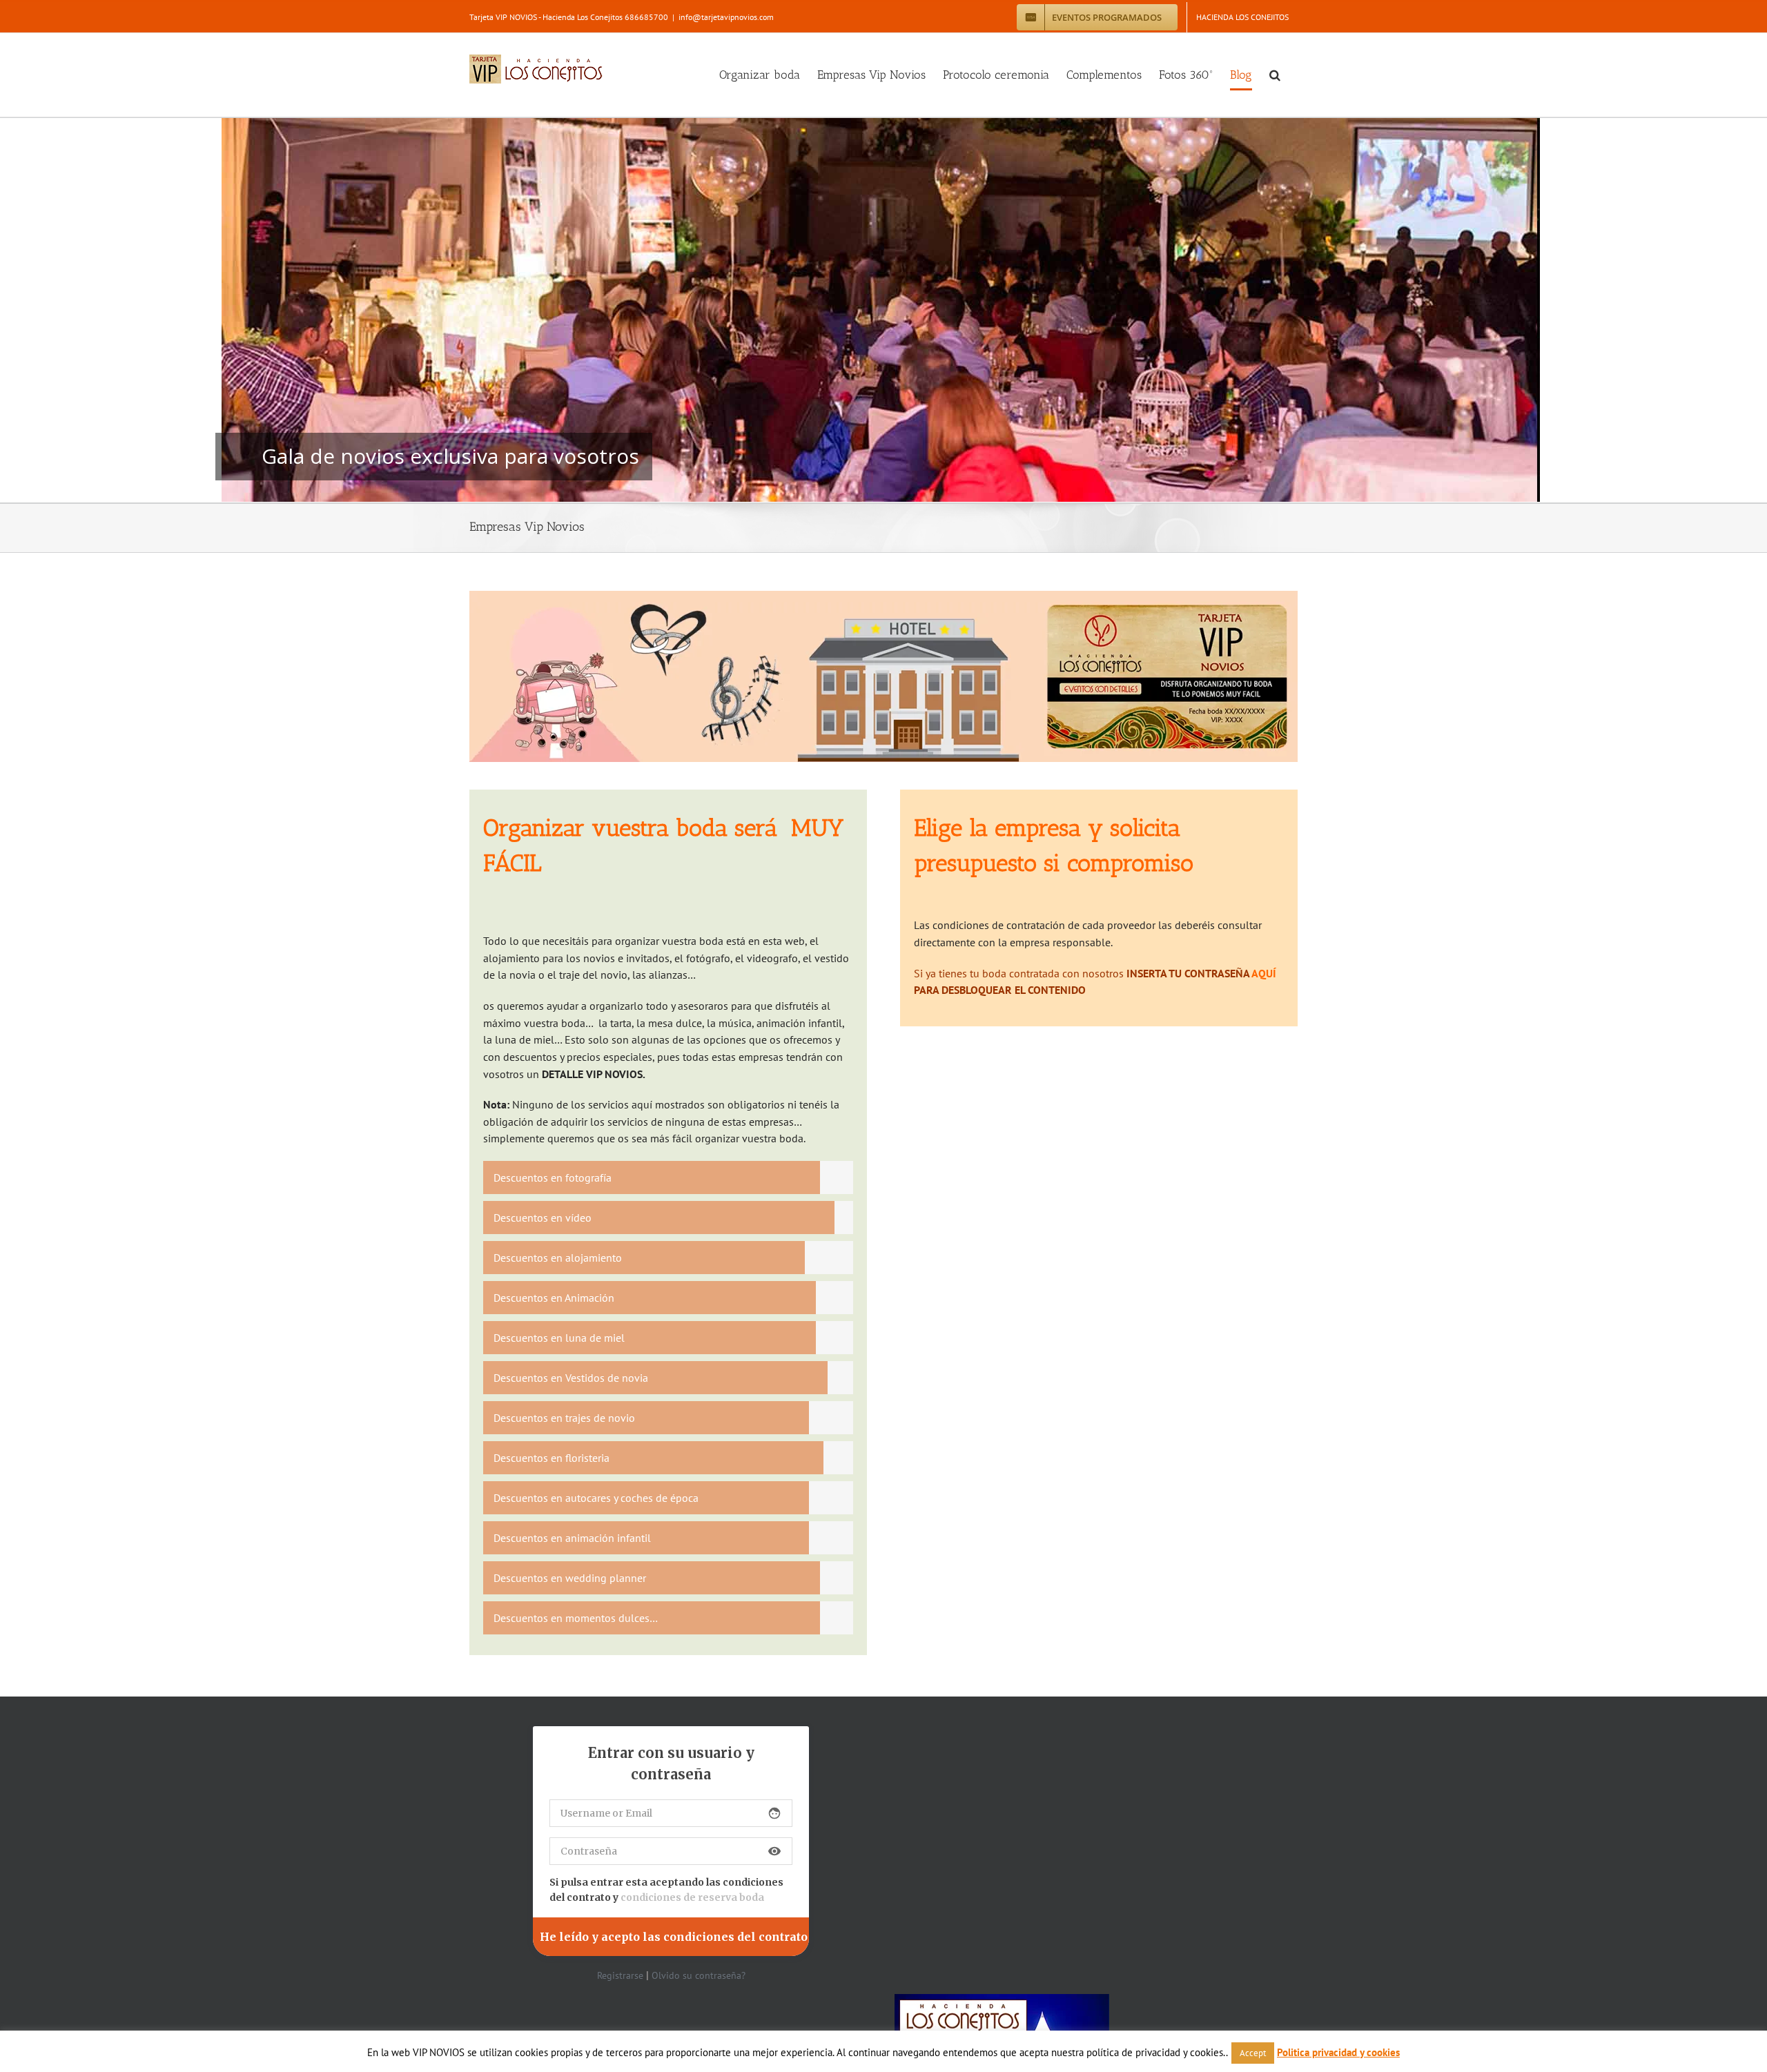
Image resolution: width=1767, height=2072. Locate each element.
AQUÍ (1264, 973)
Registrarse (620, 1975)
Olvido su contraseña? (699, 1975)
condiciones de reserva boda (692, 1897)
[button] (1275, 75)
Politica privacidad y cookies (1338, 2052)
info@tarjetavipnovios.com (726, 17)
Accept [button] (1253, 2053)
